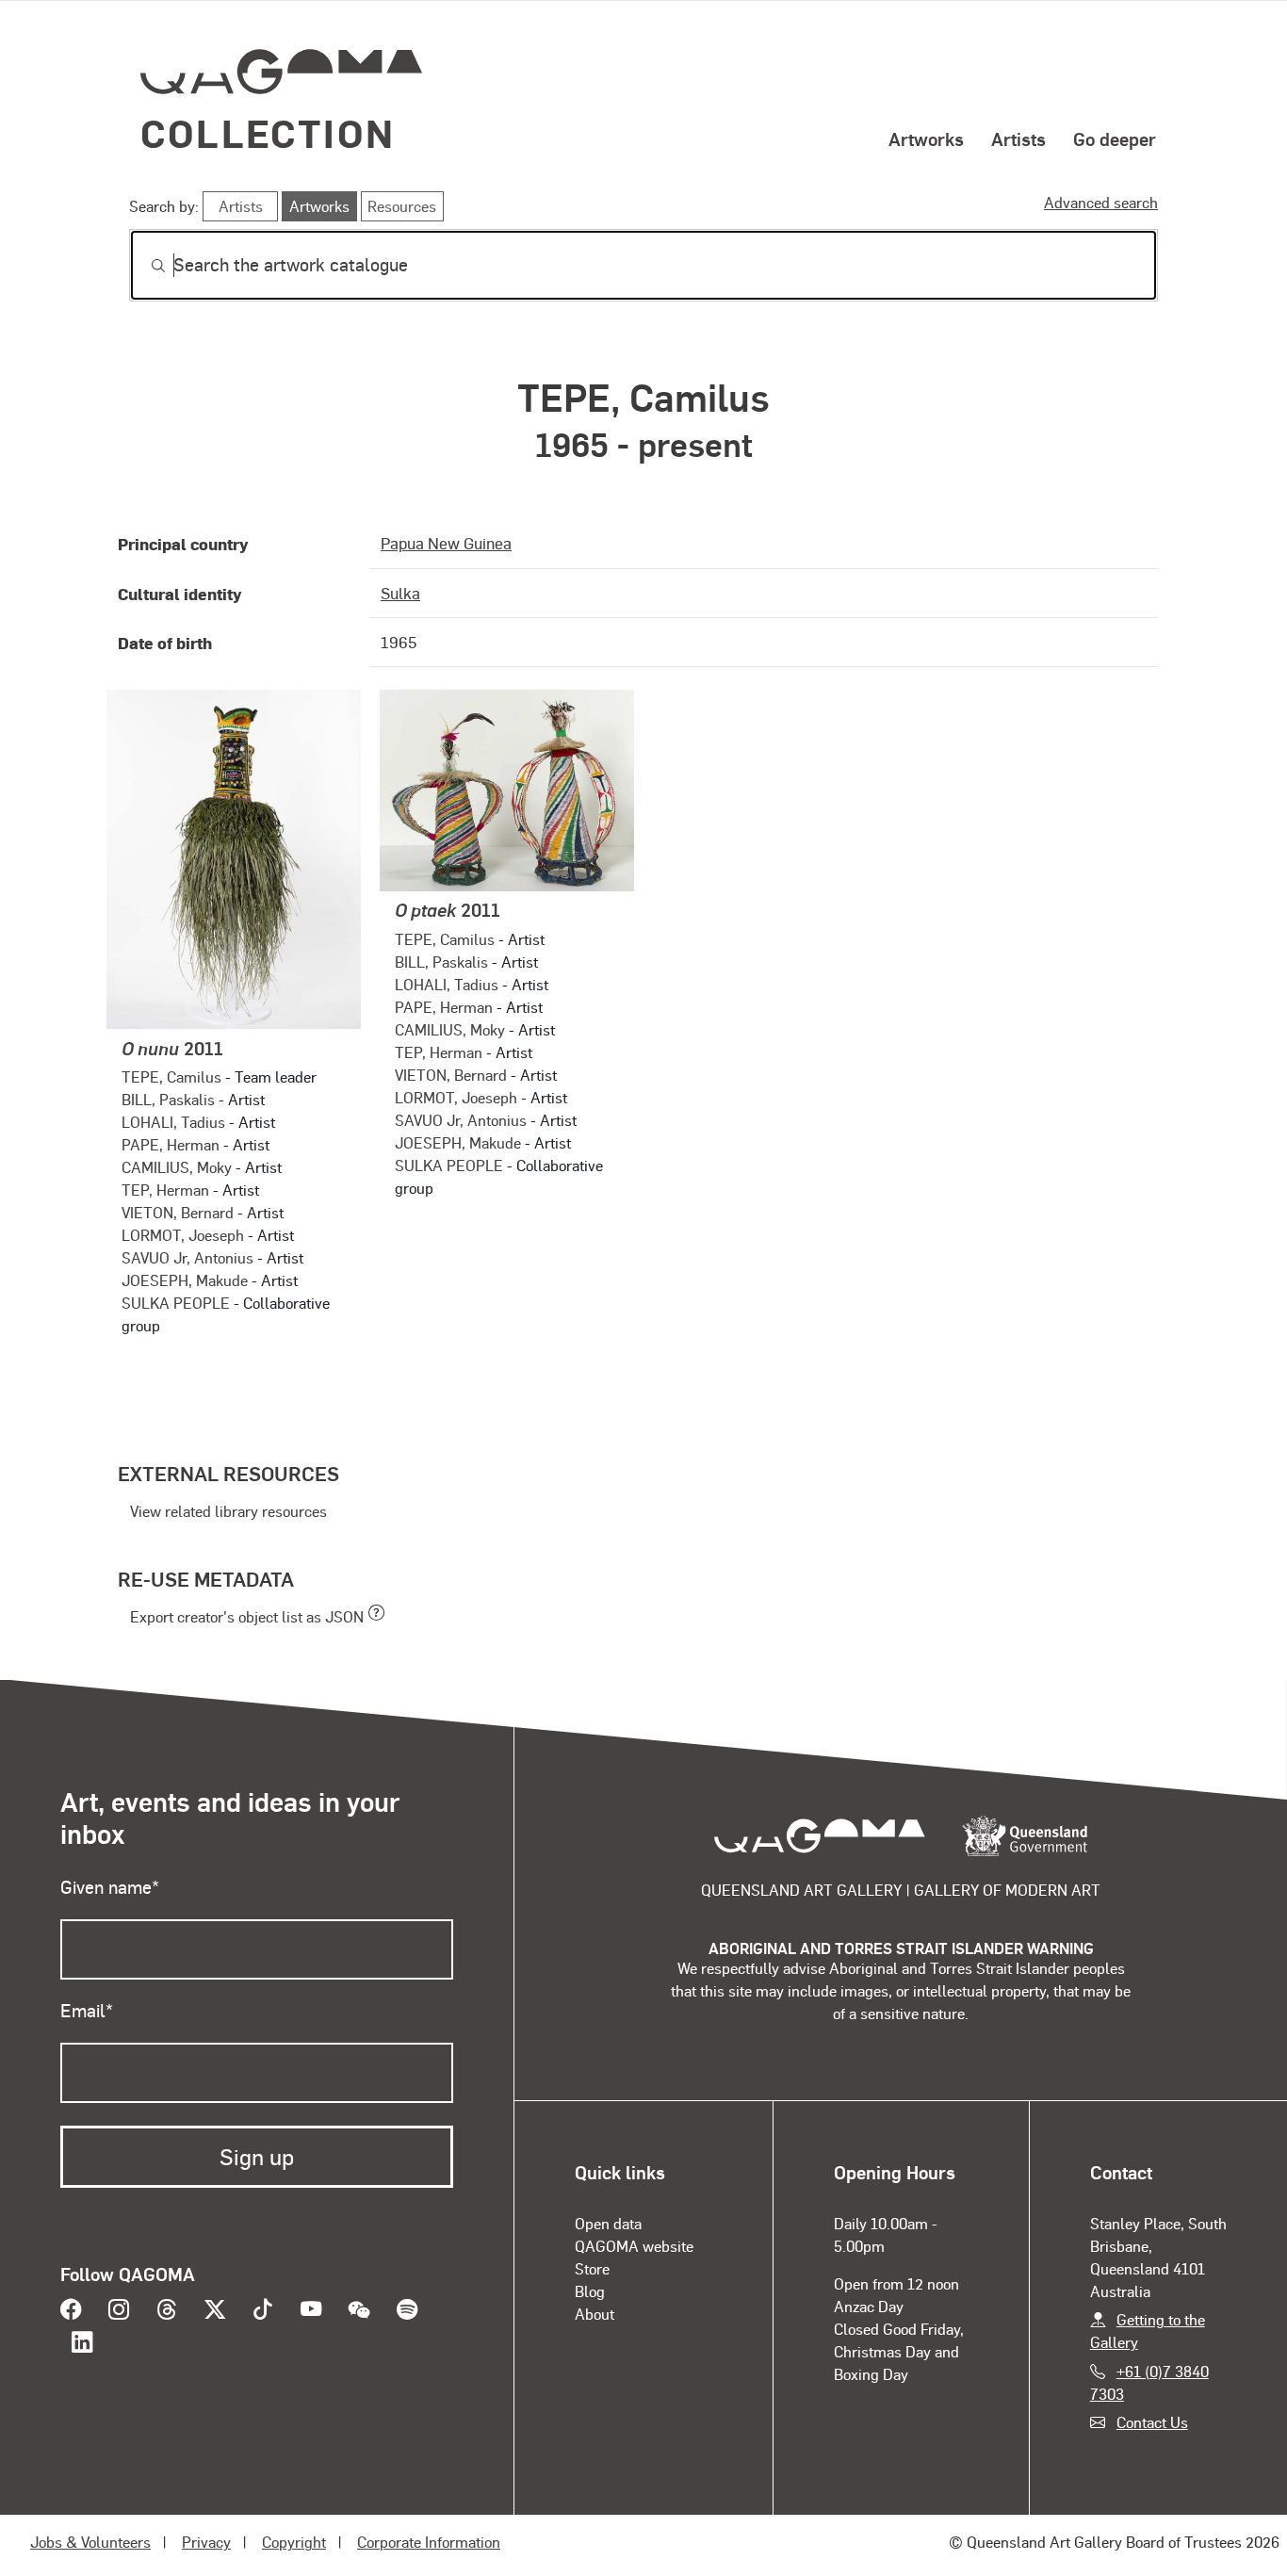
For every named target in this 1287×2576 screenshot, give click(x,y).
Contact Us (1152, 2422)
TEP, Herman (165, 1190)
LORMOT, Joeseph (183, 1235)
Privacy (206, 2542)
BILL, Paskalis (168, 1099)
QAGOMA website (634, 2246)
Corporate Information (429, 2542)
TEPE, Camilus (171, 1076)
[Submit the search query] (143, 266)
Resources (402, 206)
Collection (268, 132)
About (595, 2314)
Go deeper (1115, 139)
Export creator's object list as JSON (247, 1616)
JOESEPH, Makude (185, 1280)
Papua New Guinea (446, 543)
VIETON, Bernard (178, 1212)
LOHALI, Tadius (173, 1122)
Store (592, 2268)
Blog (590, 2291)
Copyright (294, 2542)
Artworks (926, 139)
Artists (1018, 139)
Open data (608, 2223)
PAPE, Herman (171, 1144)
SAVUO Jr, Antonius (187, 1257)
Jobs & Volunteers (90, 2542)
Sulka (400, 593)
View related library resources (228, 1511)
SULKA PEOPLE (176, 1303)
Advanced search (1101, 202)
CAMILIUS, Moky (177, 1167)
